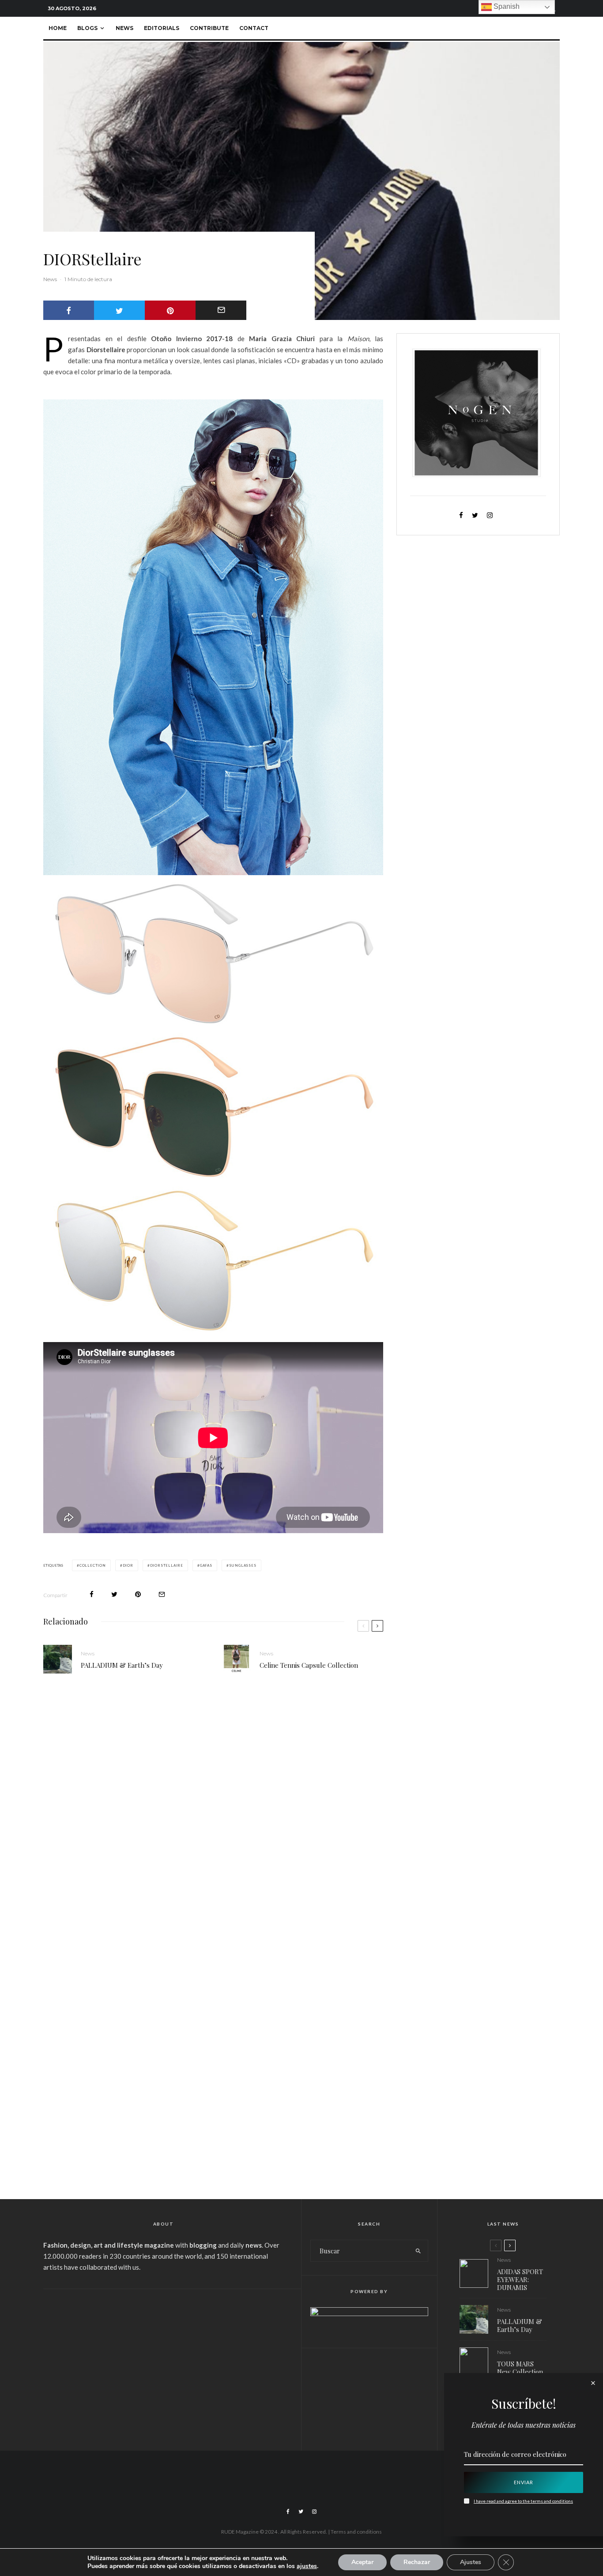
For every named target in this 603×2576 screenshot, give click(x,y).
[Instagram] (314, 2512)
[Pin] (170, 310)
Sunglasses (243, 1565)
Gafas (206, 1565)
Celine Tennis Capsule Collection (309, 1665)
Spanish (506, 6)
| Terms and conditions (355, 2532)
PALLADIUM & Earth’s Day (122, 1665)
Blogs (87, 28)
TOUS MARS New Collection (520, 2368)
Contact (254, 28)
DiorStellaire (167, 1565)
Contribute (209, 28)
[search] (418, 2251)
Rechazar (417, 2562)
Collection (93, 1565)
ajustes (307, 2566)
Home (58, 28)
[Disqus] (213, 1817)
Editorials (162, 28)
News (124, 28)
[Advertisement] (163, 2364)
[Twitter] (301, 2512)
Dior (128, 1565)
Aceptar (362, 2562)
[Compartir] (69, 310)
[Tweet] (119, 310)
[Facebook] (288, 2512)
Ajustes (471, 2562)
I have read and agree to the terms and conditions (523, 2501)
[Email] (221, 310)
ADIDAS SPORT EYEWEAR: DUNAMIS (520, 2279)
